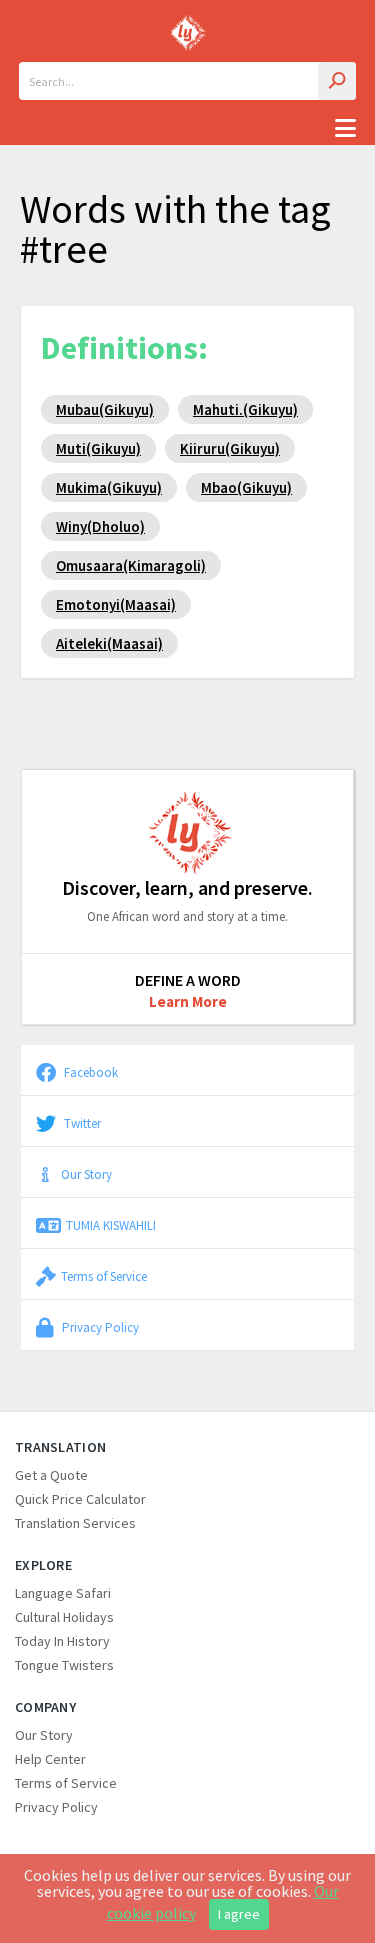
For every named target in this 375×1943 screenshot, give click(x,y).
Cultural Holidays (64, 1617)
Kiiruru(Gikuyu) (230, 448)
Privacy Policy (99, 1327)
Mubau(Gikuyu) (105, 409)
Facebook (89, 1072)
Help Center (50, 1759)
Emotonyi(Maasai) (116, 604)
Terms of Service (104, 1276)
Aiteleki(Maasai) (109, 643)
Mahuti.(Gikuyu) (245, 409)
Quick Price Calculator (80, 1499)
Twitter (81, 1123)
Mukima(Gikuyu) (109, 487)
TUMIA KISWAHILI (111, 1225)
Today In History (62, 1641)
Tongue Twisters (64, 1665)
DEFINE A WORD (188, 980)
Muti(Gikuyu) (98, 448)
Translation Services (75, 1523)
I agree (239, 1914)
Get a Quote (51, 1475)
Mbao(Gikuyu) (246, 487)
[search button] (337, 81)
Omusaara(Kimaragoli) (131, 565)
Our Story (86, 1174)
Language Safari (63, 1593)
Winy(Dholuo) (100, 526)
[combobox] (187, 81)
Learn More (188, 1001)
